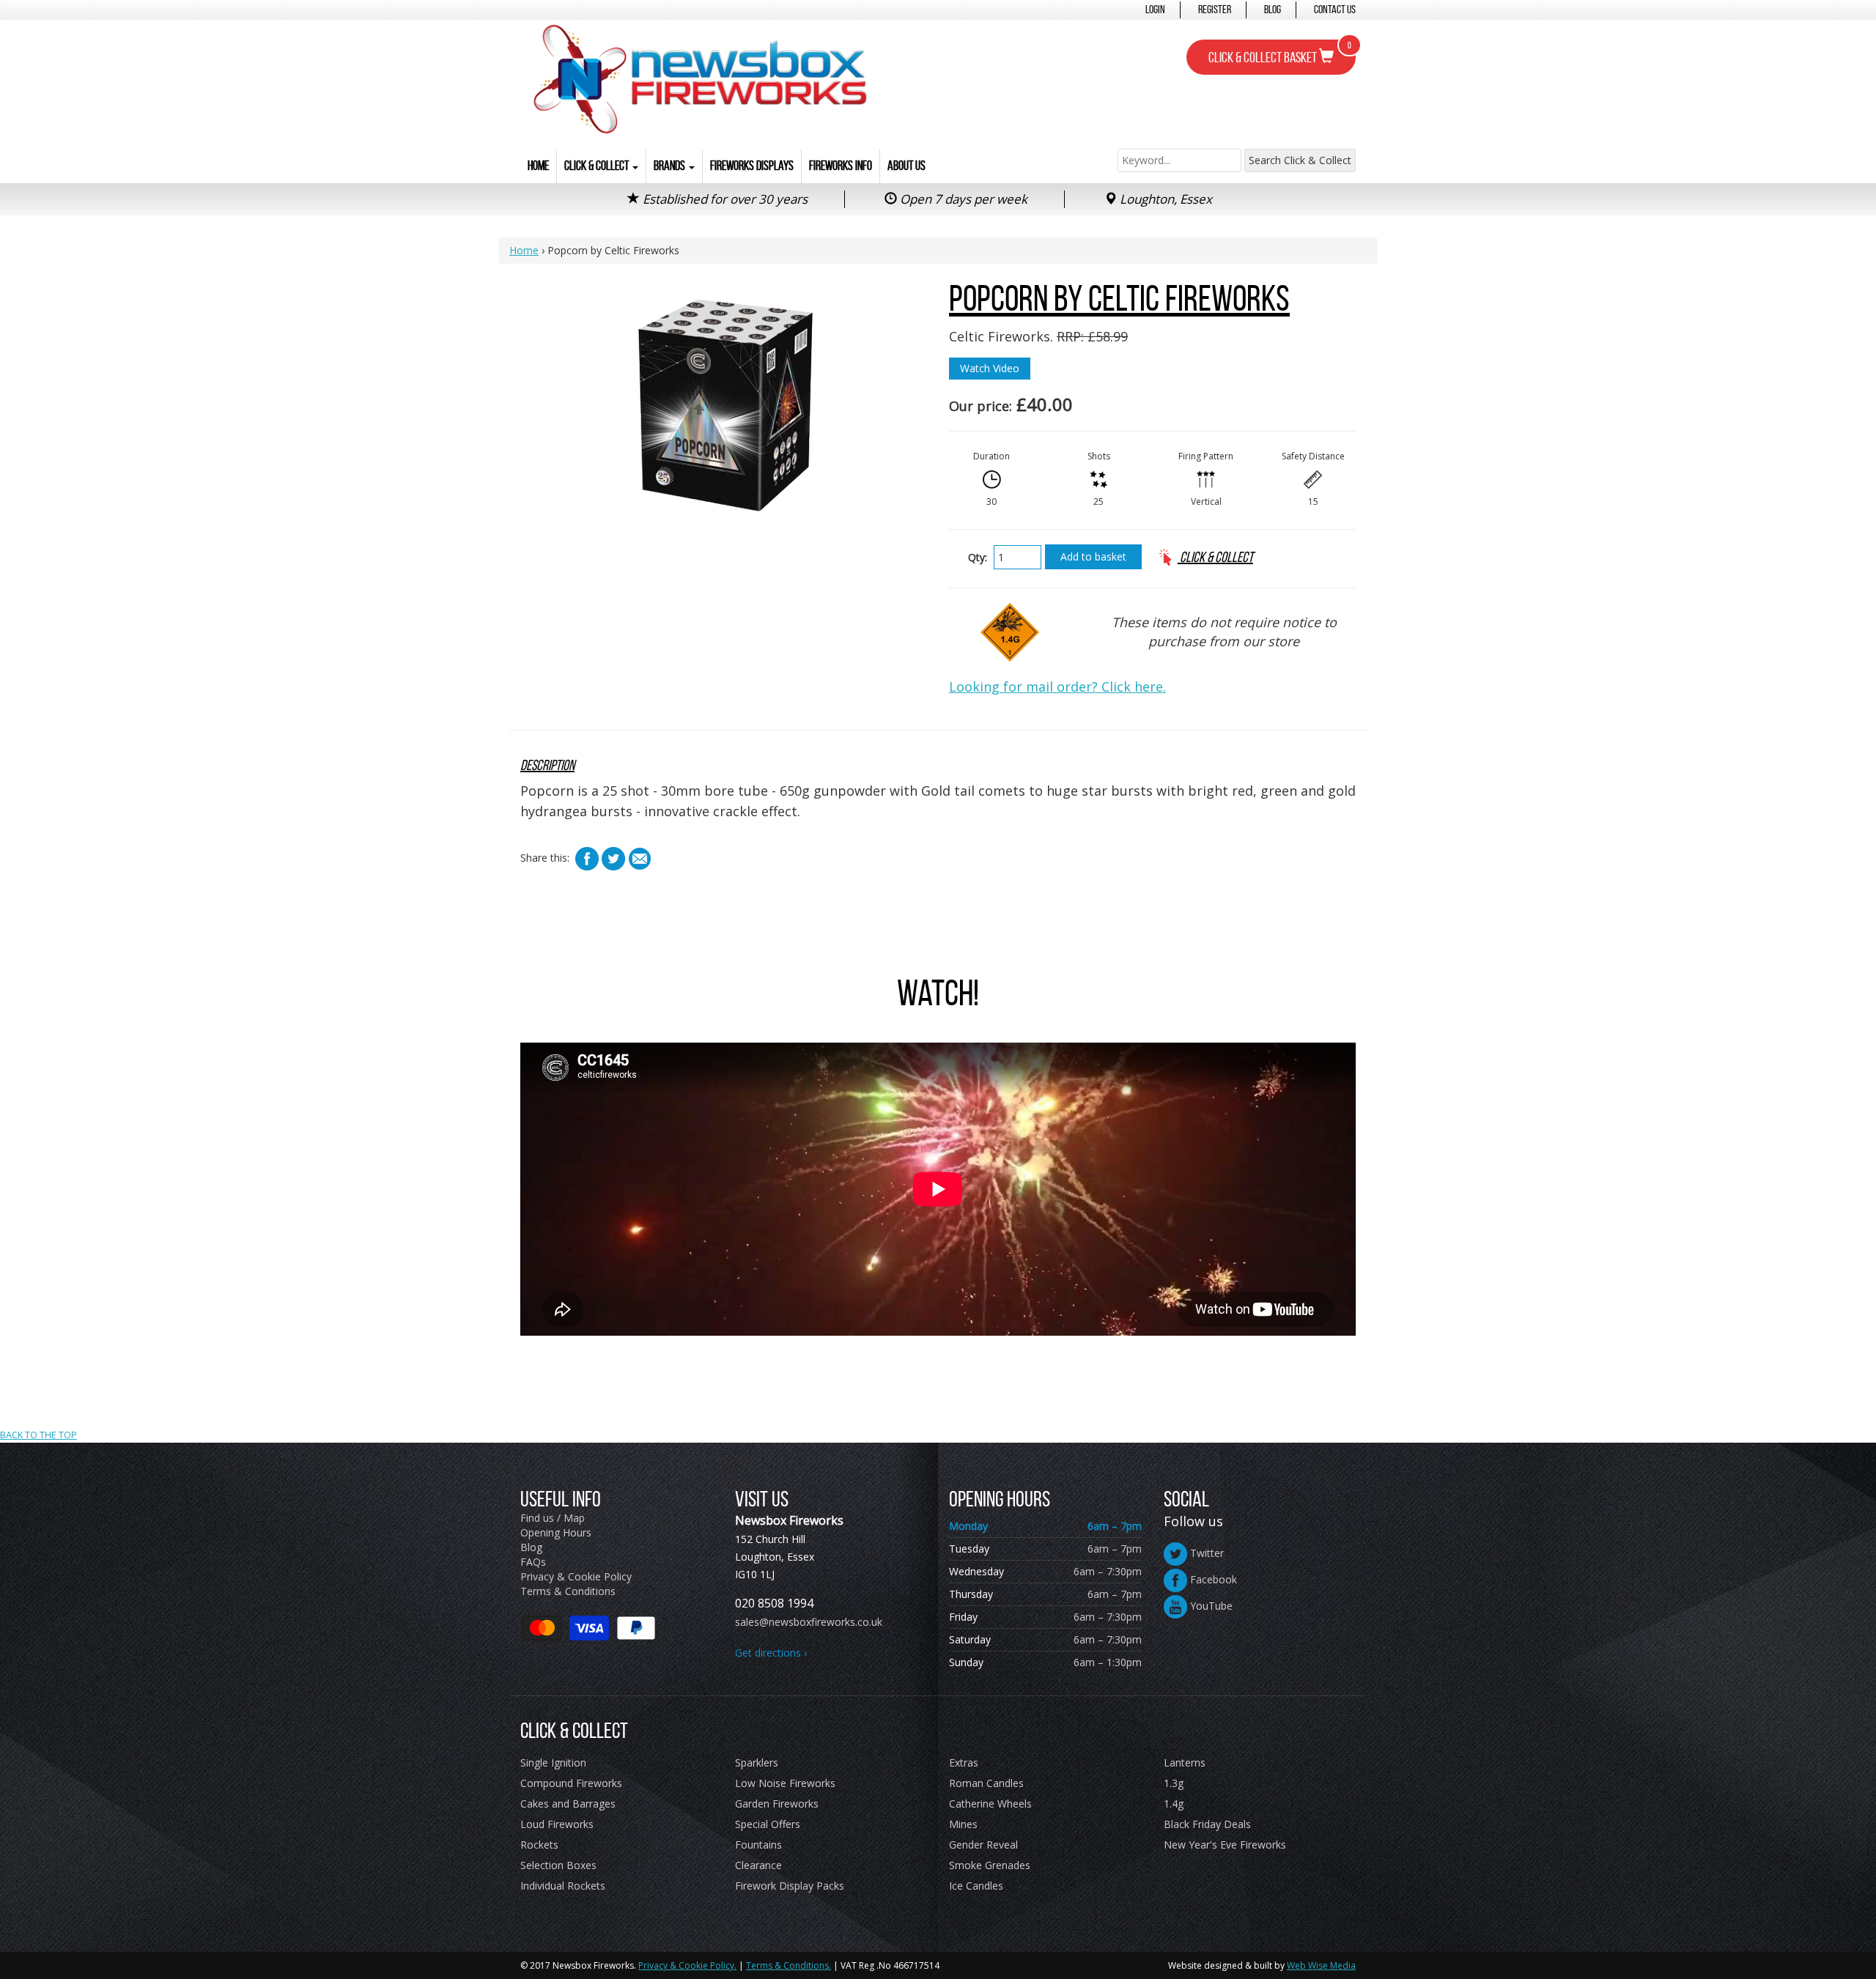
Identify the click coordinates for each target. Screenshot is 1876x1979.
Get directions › (771, 1653)
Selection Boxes (558, 1865)
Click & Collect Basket (1280, 53)
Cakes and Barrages (568, 1804)
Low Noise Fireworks (785, 1783)
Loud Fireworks (557, 1824)
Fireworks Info (841, 166)
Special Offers (768, 1824)
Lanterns (1185, 1762)
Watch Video (990, 368)
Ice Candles (976, 1886)
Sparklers (757, 1762)
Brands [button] (671, 166)
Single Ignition (553, 1762)
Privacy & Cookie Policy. (687, 1965)
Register (1215, 9)
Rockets (539, 1845)
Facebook (1212, 1579)
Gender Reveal (983, 1845)
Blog (1273, 9)
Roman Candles (986, 1783)
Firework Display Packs (790, 1886)
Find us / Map (553, 1518)
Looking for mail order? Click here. (1057, 687)
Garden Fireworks (777, 1804)
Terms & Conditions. (789, 1965)
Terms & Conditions (568, 1591)
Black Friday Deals (1207, 1824)
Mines (963, 1824)
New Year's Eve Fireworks (1225, 1845)
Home (538, 166)
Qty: (978, 557)
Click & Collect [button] (598, 166)
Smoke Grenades (990, 1865)
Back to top (938, 1346)
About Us (906, 166)
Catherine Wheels (990, 1804)
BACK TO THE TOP (38, 1435)
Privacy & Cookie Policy (576, 1576)
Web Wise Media (1321, 1965)
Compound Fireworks (571, 1783)
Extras (964, 1762)
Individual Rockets (563, 1886)
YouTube (1210, 1606)
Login (1155, 9)
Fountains (758, 1845)
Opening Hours (556, 1532)
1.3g (1174, 1783)
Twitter (1205, 1553)
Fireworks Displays (752, 166)
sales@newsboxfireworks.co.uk (809, 1622)
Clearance (758, 1865)
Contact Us (1335, 9)
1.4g (1174, 1804)
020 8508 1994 (774, 1603)
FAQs (533, 1562)
